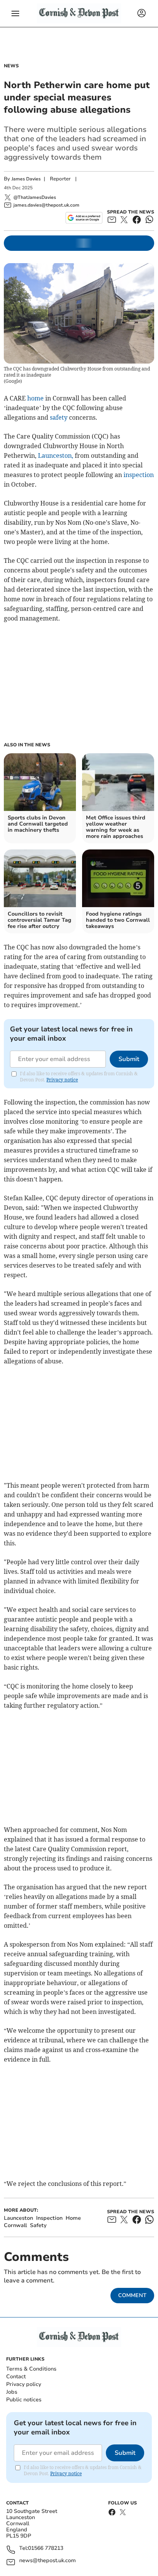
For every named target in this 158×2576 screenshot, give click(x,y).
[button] (15, 13)
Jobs (12, 2392)
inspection (139, 475)
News (11, 66)
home (35, 398)
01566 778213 (46, 2548)
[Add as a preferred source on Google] (84, 218)
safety (59, 417)
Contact (16, 2377)
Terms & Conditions (31, 2369)
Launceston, (56, 455)
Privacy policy (24, 2384)
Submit (129, 1059)
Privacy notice (62, 1080)
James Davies (26, 179)
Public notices (24, 2400)
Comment (132, 2295)
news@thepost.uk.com (48, 2561)
